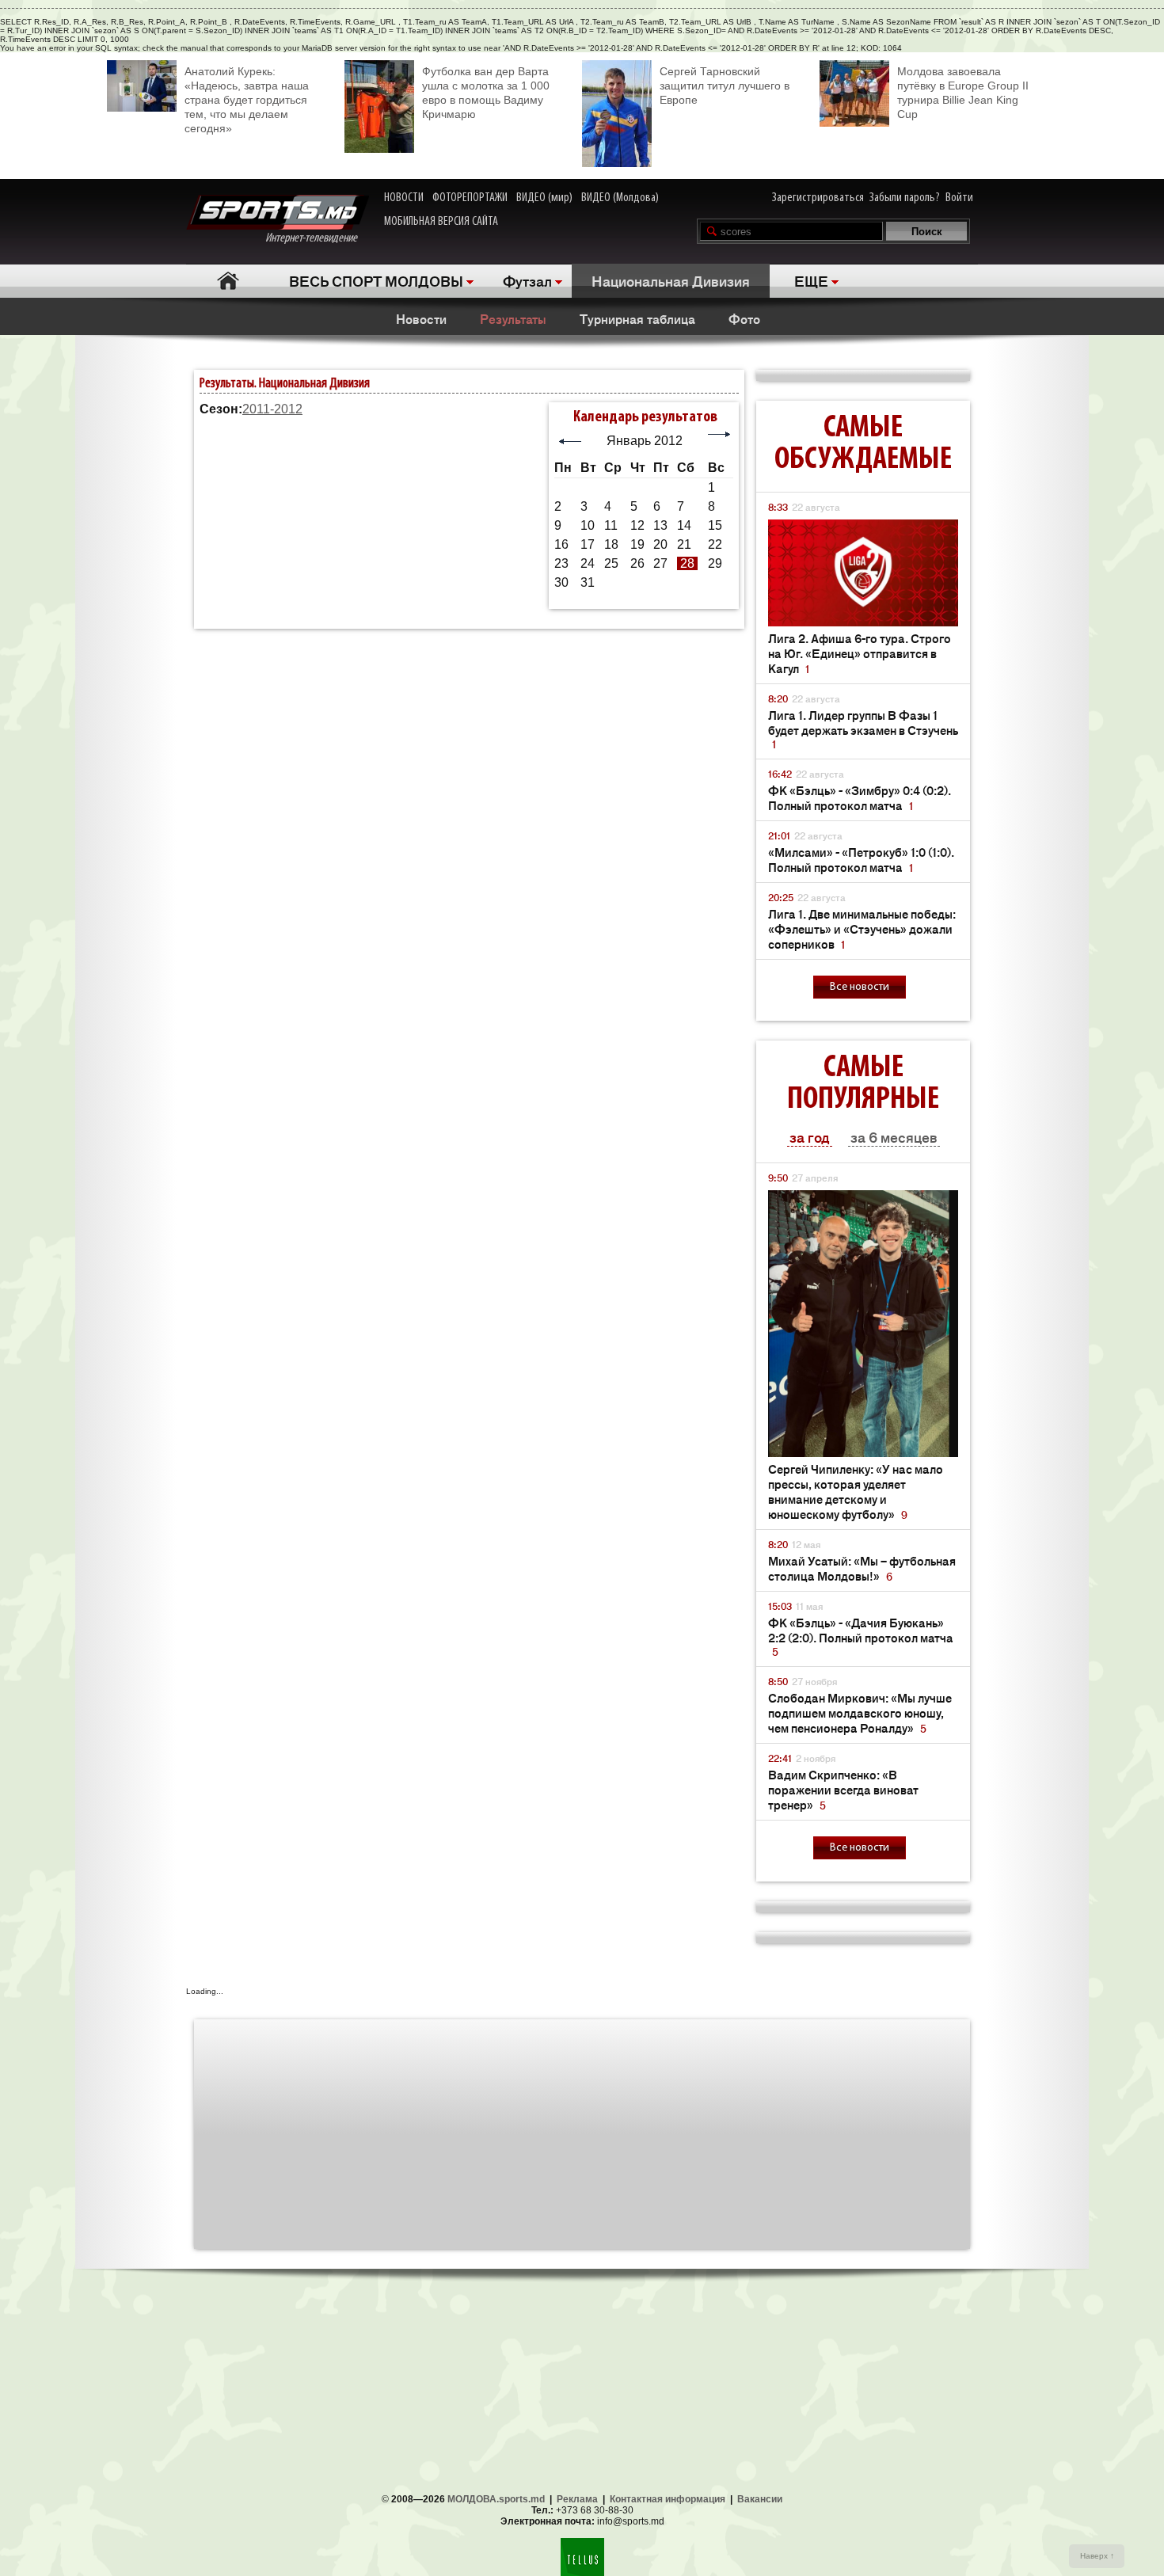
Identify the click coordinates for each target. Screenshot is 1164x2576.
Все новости (860, 987)
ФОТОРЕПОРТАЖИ (470, 198)
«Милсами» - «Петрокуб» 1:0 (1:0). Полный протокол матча (861, 859)
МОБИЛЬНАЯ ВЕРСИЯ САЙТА (441, 222)
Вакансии (760, 2499)
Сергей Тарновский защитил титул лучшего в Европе (725, 86)
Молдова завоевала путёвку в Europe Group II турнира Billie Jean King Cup (963, 93)
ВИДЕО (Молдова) (620, 198)
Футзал (527, 280)
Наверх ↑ (1097, 2556)
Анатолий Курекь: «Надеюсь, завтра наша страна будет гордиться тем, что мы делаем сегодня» (247, 100)
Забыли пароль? (905, 198)
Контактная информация (668, 2499)
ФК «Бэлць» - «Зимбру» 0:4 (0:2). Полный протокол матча (860, 797)
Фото (744, 318)
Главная (228, 281)
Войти (959, 198)
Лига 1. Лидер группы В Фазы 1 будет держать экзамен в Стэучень (863, 729)
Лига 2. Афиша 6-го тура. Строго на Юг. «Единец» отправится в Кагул (860, 653)
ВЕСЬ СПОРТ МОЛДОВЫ (376, 280)
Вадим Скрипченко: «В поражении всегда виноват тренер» (843, 1789)
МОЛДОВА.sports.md (496, 2499)
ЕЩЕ (811, 280)
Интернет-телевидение (317, 238)
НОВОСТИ (404, 198)
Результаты (513, 318)
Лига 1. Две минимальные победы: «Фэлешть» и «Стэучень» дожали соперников (862, 928)
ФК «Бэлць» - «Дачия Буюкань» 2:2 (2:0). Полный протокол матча (861, 1636)
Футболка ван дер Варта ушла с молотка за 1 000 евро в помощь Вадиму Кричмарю (486, 93)
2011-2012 (272, 409)
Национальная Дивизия (671, 280)
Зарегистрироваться (818, 198)
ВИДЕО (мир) (544, 198)
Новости (421, 318)
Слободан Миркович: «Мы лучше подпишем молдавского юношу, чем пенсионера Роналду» (860, 1712)
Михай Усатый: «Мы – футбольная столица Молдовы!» (862, 1568)
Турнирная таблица (637, 318)
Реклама (577, 2499)
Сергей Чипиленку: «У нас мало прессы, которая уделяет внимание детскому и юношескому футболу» (856, 1491)
